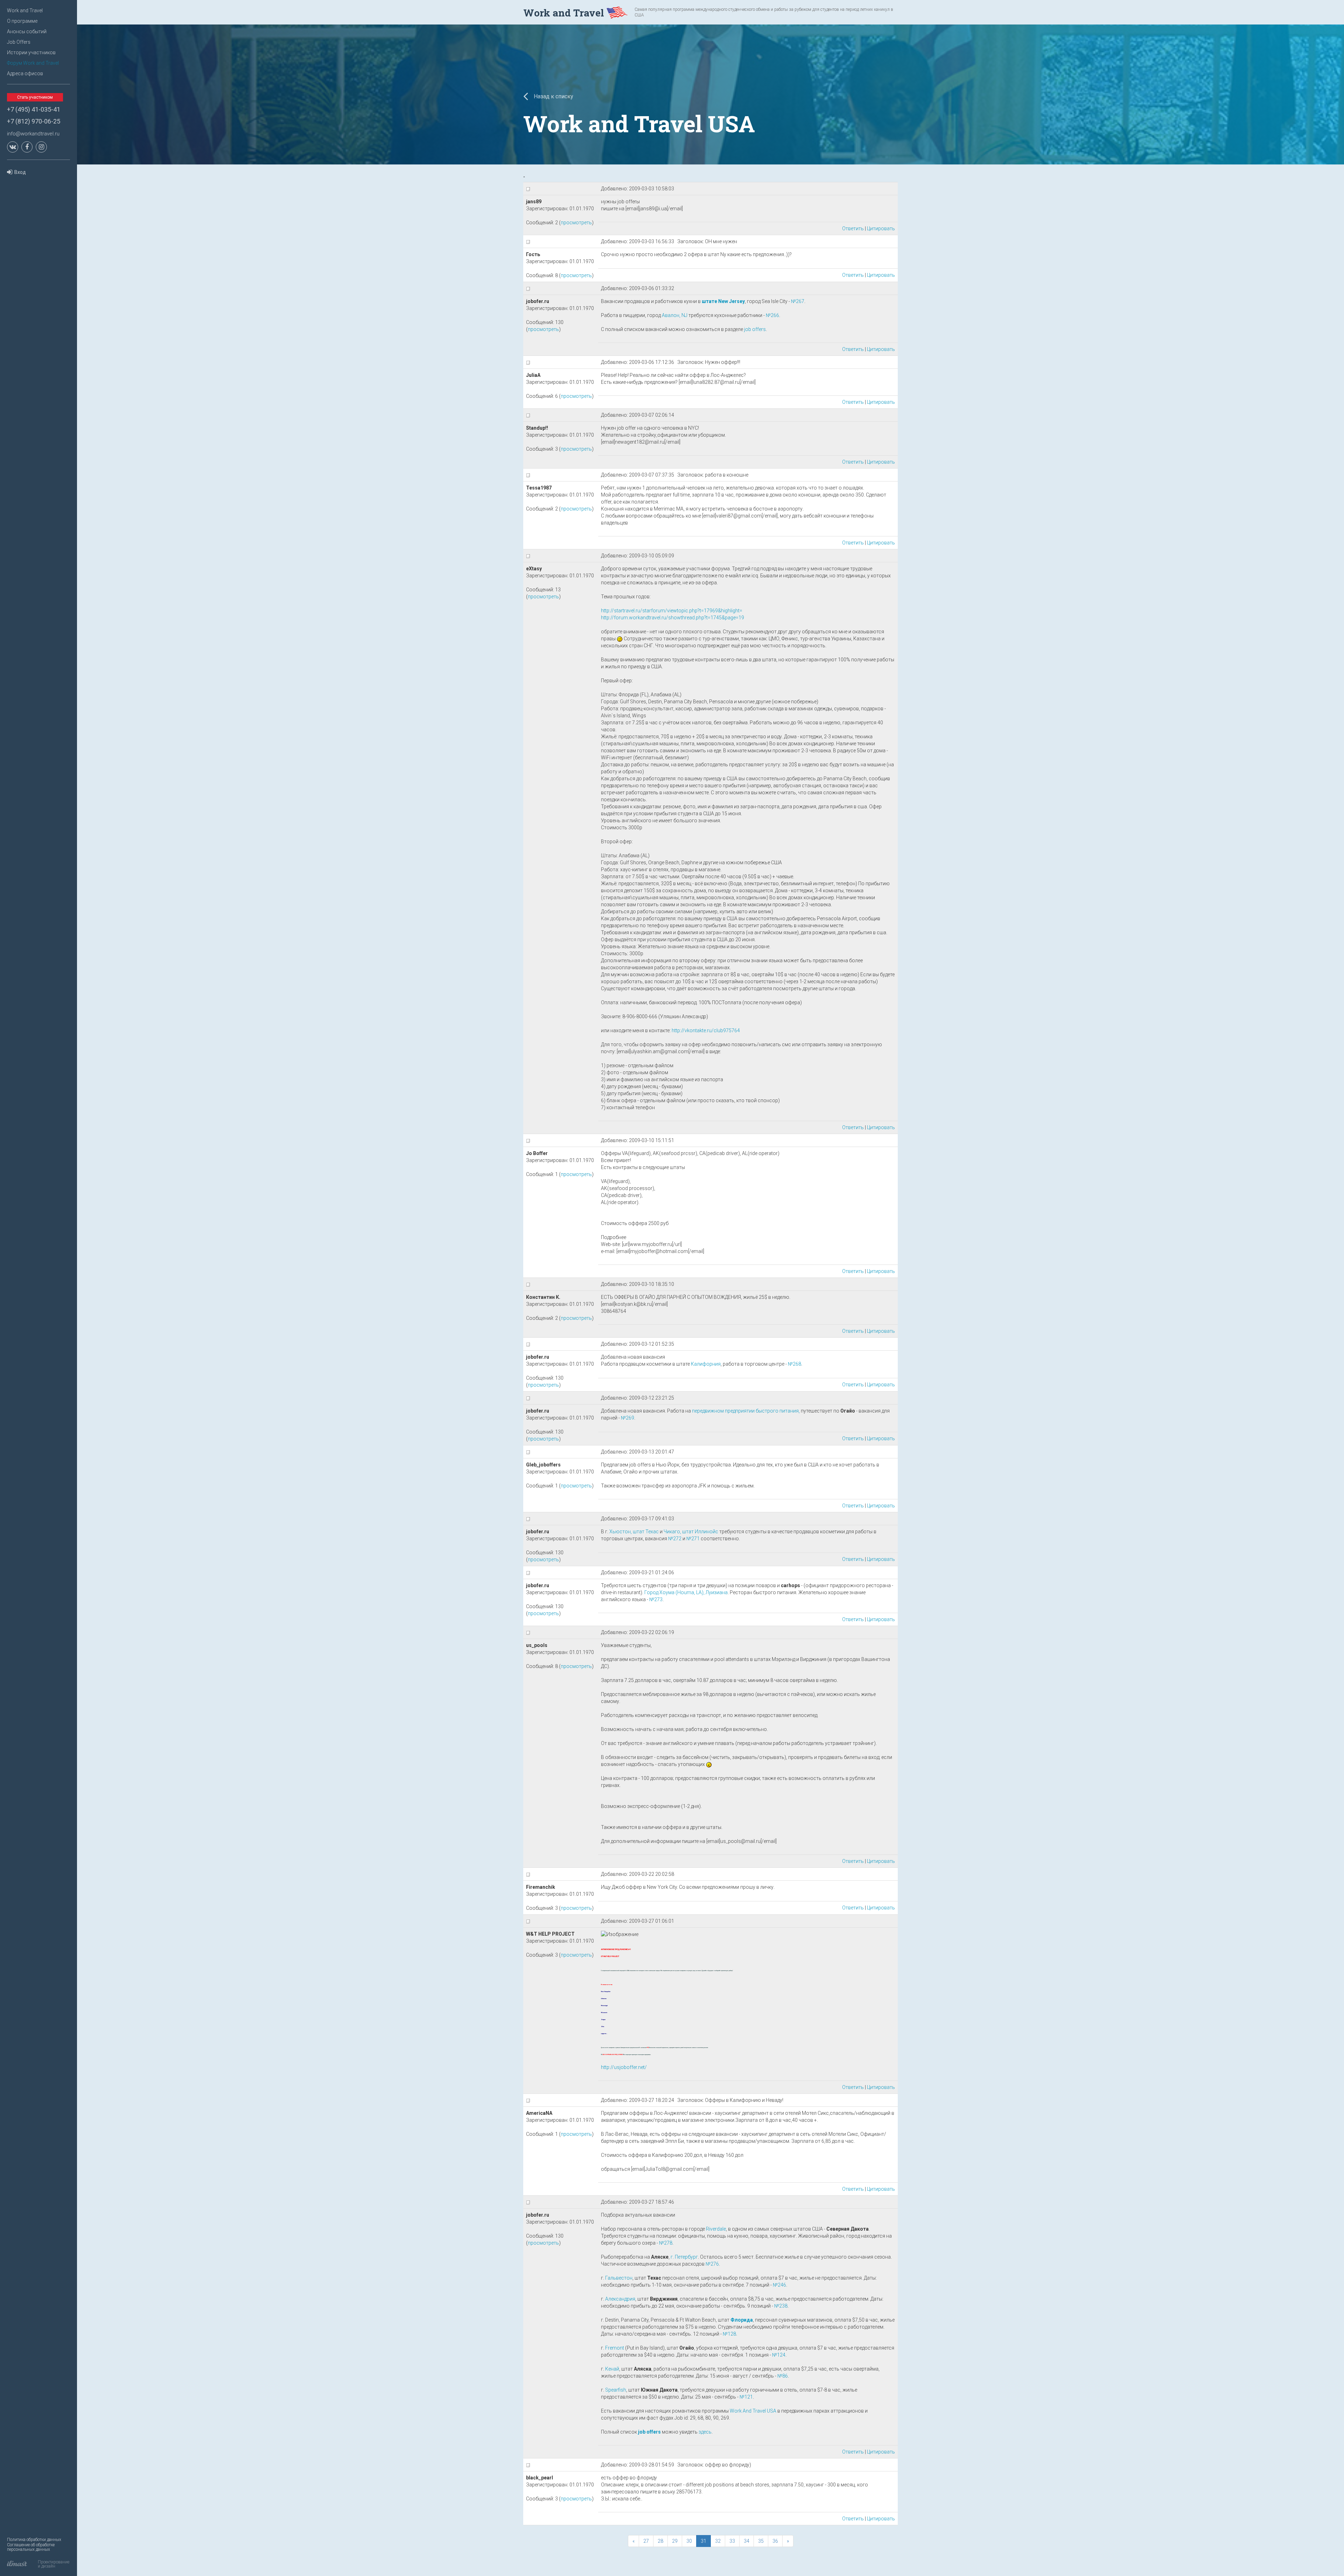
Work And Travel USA (753, 2411)
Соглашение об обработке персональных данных (31, 2547)
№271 (693, 1539)
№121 (746, 2397)
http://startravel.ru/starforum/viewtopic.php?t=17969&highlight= (672, 611)
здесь (705, 2432)
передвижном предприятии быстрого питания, (746, 1411)
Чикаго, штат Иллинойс (691, 1532)
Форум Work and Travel (33, 63)
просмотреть (576, 223)
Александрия (620, 2299)
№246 (779, 2285)
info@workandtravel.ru (33, 134)
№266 (772, 315)
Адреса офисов (25, 73)
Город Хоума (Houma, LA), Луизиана (686, 1592)
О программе (22, 21)
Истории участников (31, 52)
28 (660, 2541)
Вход (20, 172)
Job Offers (19, 42)
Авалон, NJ (675, 315)
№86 (783, 2376)
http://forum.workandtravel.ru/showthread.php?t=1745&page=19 (673, 618)
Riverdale (716, 2229)
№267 (798, 301)
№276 (712, 2264)
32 (718, 2541)
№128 (729, 2334)
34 (747, 2541)
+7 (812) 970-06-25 (34, 121)
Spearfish (616, 2390)
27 (646, 2541)
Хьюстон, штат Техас (634, 1532)
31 (703, 2541)
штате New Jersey (723, 301)
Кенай (612, 2369)
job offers (755, 329)
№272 (675, 1539)
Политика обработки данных (34, 2540)
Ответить (853, 228)
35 (761, 2541)
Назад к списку (553, 96)
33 (732, 2541)
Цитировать (881, 228)
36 (775, 2541)
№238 (781, 2306)
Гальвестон (619, 2278)
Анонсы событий (27, 31)
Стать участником (35, 97)
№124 (779, 2355)
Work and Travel (25, 10)
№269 (628, 1418)
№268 (794, 1364)
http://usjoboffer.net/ (624, 2067)
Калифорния (706, 1364)
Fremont (615, 2348)
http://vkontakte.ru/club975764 (706, 1030)
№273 (656, 1599)
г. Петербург (684, 2257)
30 (689, 2541)
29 (675, 2541)
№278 (666, 2243)
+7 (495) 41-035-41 (34, 109)
